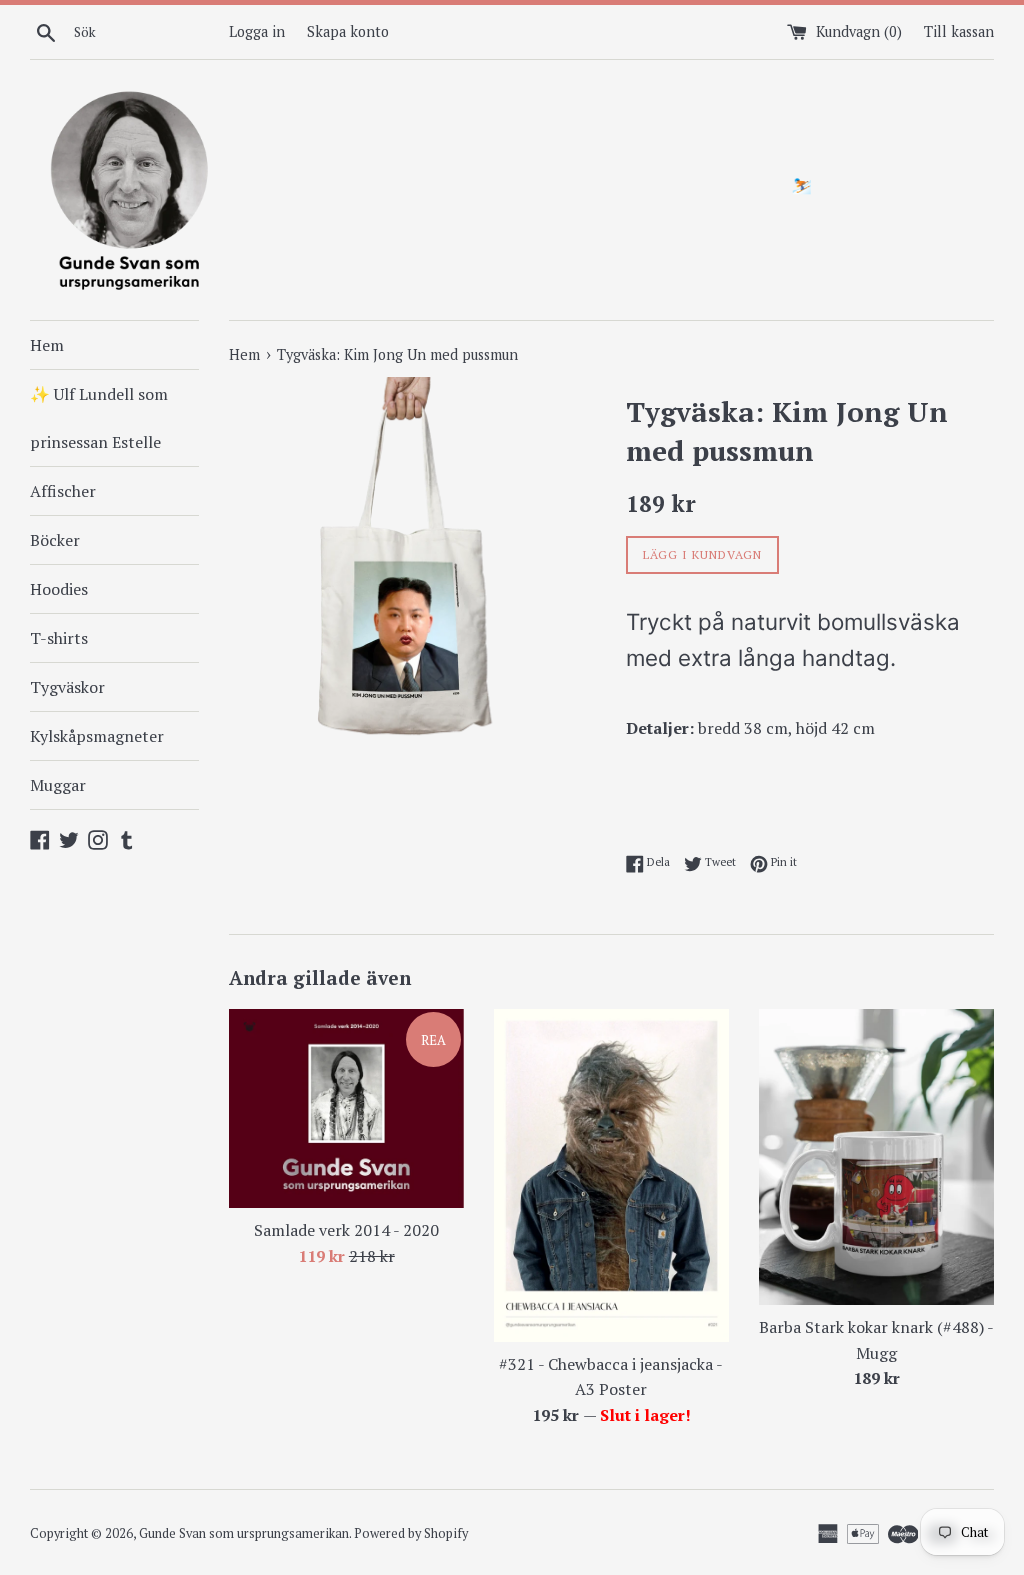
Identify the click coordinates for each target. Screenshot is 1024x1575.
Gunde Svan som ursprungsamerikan (244, 1533)
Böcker (55, 540)
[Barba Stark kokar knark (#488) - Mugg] (876, 1157)
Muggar (58, 785)
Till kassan (959, 31)
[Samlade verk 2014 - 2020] (346, 1108)
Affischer (63, 491)
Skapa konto (348, 31)
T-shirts (59, 638)
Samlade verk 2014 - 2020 (346, 1230)
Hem (47, 345)
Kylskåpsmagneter (97, 736)
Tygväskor (67, 687)
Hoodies (59, 589)
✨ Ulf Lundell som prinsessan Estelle (99, 418)
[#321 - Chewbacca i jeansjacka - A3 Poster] (611, 1175)
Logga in (257, 31)
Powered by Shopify (411, 1533)
